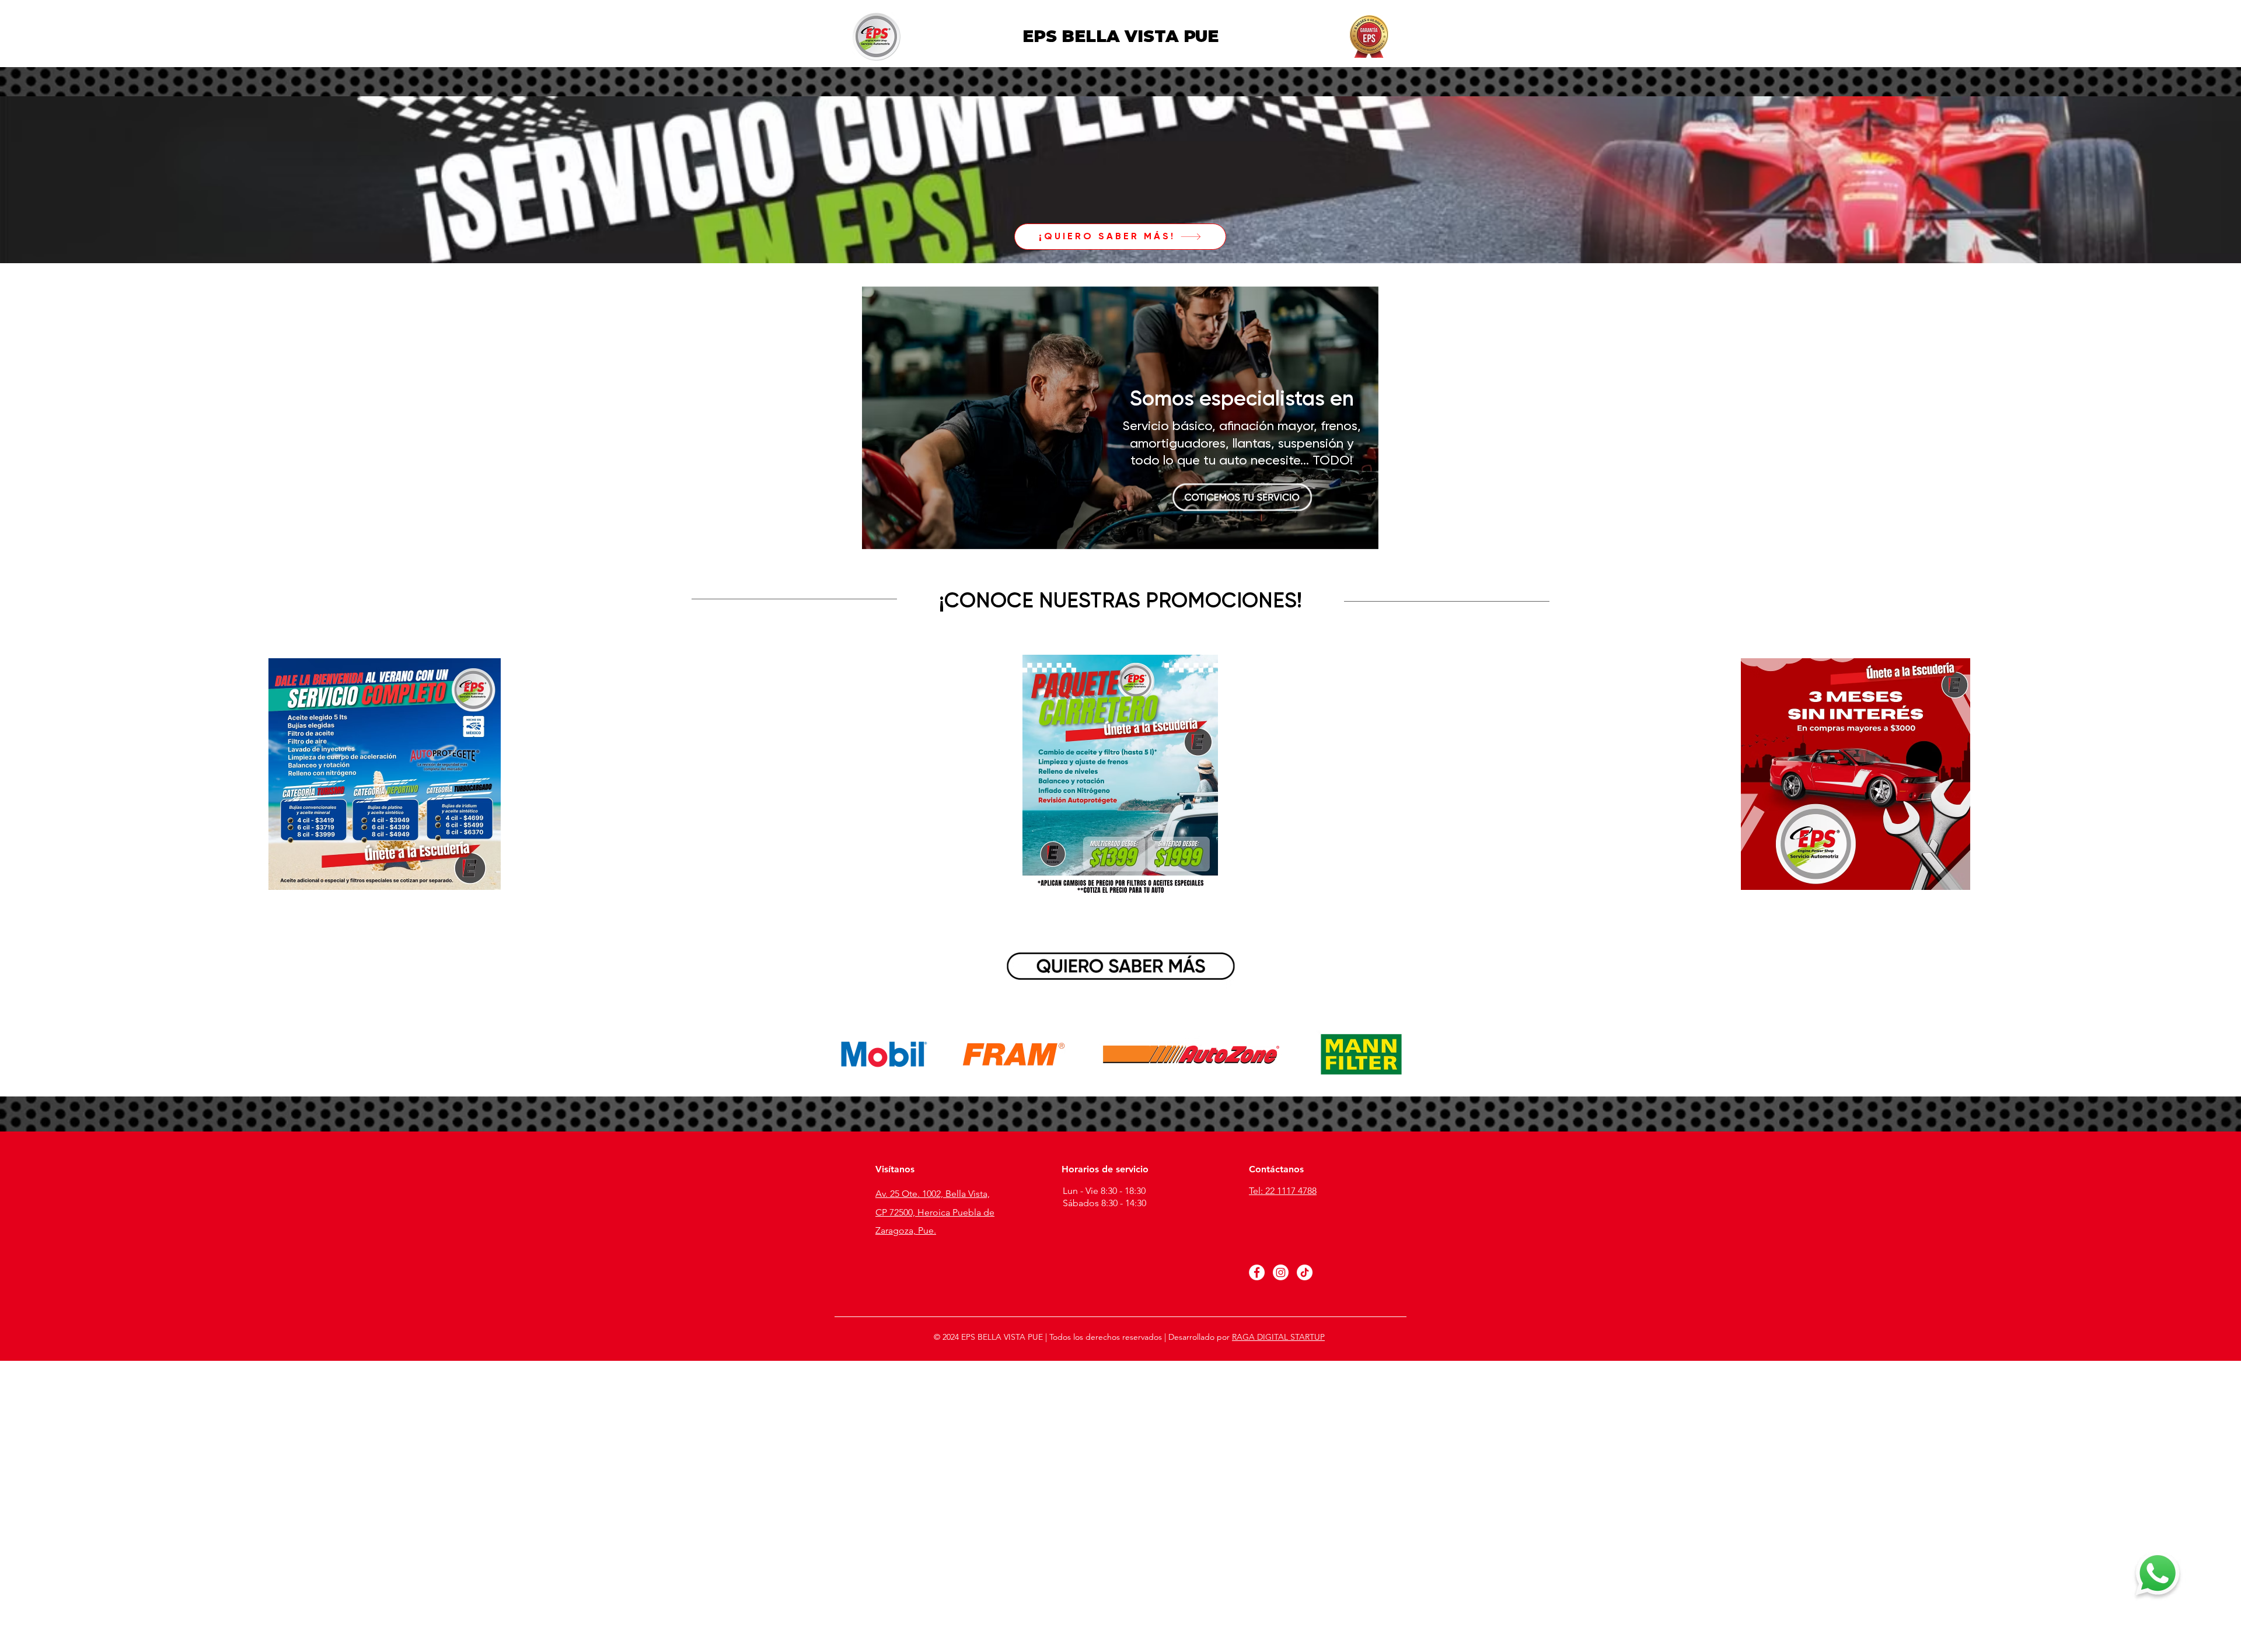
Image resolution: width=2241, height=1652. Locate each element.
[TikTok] (1305, 1272)
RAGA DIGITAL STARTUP (1278, 1337)
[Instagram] (1281, 1272)
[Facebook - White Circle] (1257, 1272)
